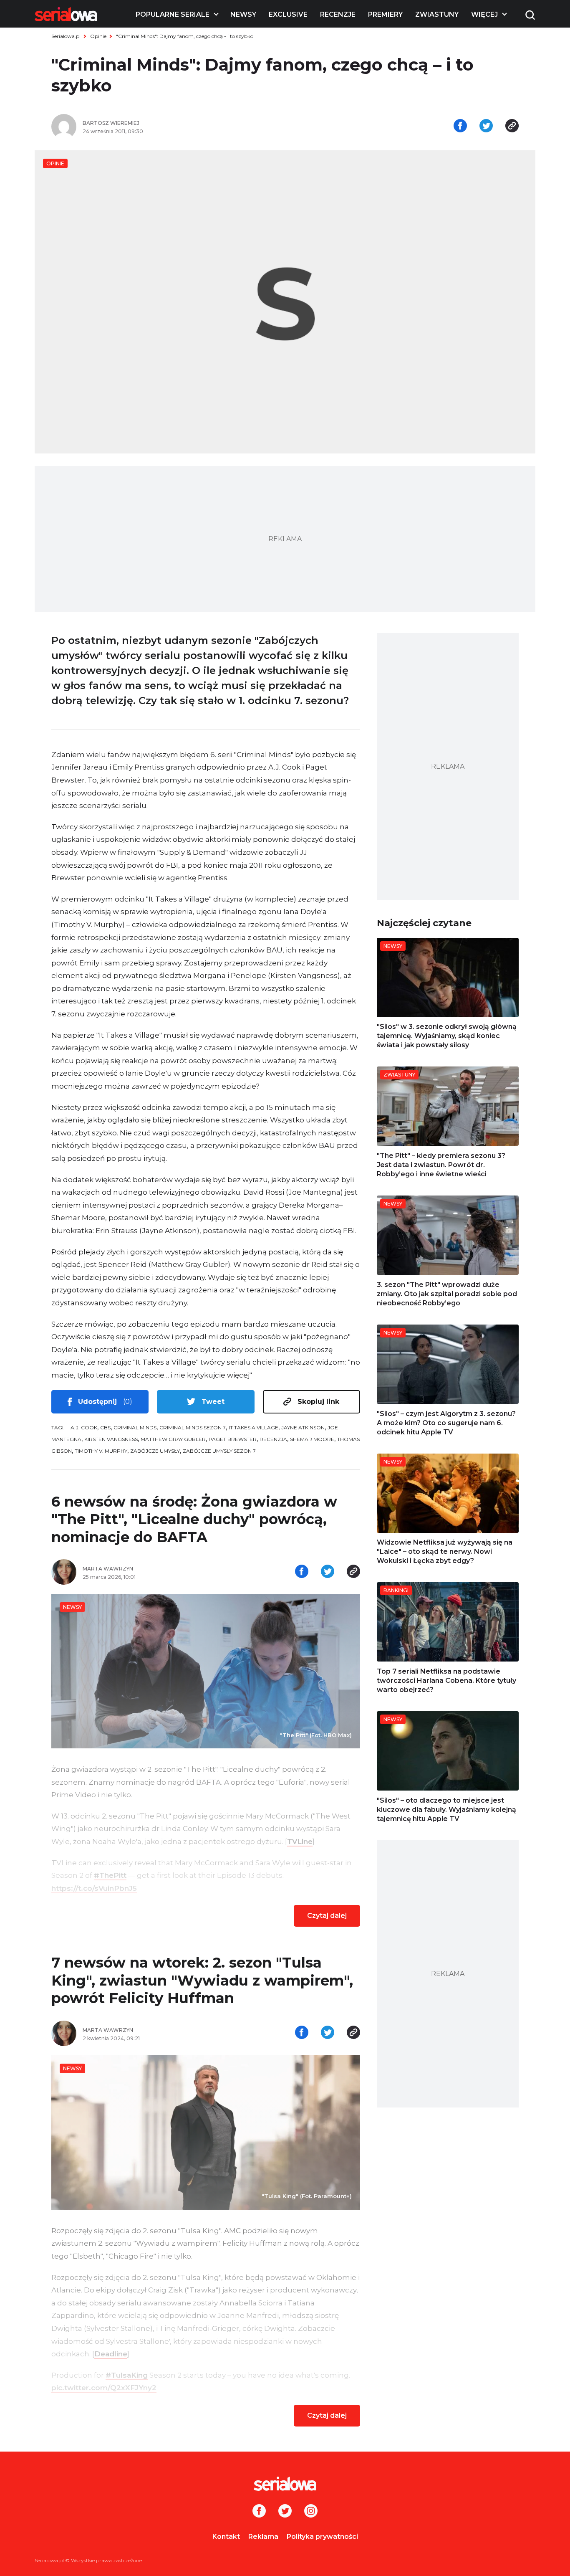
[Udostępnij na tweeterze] (486, 127)
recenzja (273, 1439)
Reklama (263, 2537)
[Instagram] (311, 2512)
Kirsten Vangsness (111, 1439)
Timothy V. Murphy (101, 1451)
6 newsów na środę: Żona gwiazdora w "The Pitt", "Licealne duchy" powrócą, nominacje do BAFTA (194, 1519)
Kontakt (226, 2537)
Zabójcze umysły (155, 1451)
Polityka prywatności (322, 2537)
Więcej (484, 14)
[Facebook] (259, 2512)
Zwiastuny (437, 14)
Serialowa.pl (66, 36)
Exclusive (288, 14)
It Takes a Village (253, 1427)
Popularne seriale (173, 14)
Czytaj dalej (327, 1916)
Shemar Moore (312, 1439)
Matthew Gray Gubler (173, 1439)
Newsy (243, 14)
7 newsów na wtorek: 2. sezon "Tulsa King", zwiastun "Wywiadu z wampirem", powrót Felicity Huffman (202, 1980)
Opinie (98, 36)
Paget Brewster (233, 1439)
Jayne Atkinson (303, 1427)
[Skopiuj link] (512, 127)
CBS (105, 1427)
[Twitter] (285, 2512)
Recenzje (338, 14)
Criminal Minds (135, 1427)
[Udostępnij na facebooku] (460, 127)
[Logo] (66, 14)
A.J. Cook (84, 1427)
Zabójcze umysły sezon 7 (219, 1451)
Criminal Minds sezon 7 (193, 1427)
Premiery (385, 14)
